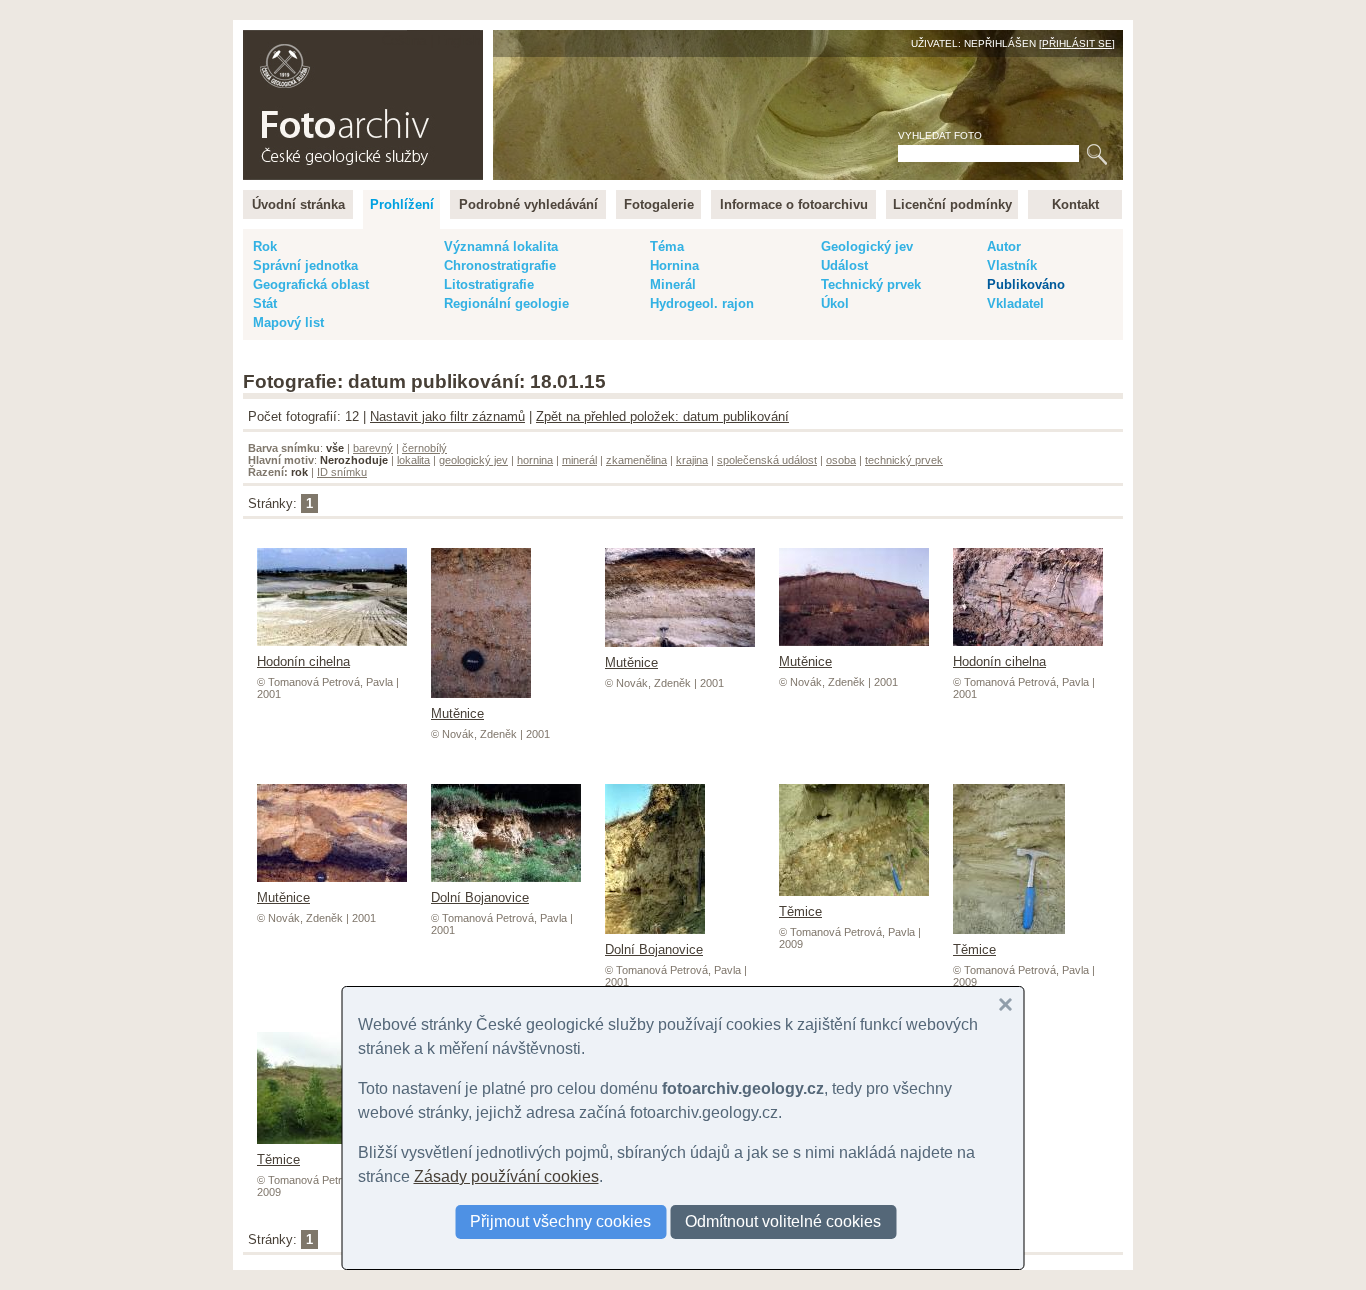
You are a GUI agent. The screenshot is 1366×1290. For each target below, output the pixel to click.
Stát (265, 303)
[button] (1006, 1005)
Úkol (835, 303)
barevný (373, 448)
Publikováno (1026, 284)
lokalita (413, 460)
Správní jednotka (305, 265)
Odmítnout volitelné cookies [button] (783, 1221)
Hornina (674, 265)
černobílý (424, 448)
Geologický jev (867, 246)
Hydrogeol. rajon (702, 303)
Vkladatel (1015, 303)
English (458, 40)
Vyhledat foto (940, 135)
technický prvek (904, 460)
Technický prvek (871, 284)
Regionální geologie (506, 303)
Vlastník (1012, 265)
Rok (265, 246)
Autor (1004, 246)
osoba (841, 460)
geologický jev (473, 460)
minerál (579, 460)
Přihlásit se (1077, 43)
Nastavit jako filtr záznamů (447, 416)
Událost (844, 265)
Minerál (673, 284)
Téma (667, 246)
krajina (692, 460)
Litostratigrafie (489, 284)
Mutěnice (457, 713)
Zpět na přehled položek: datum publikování (662, 416)
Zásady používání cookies (506, 1176)
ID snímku (342, 472)
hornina (535, 460)
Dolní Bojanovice (480, 897)
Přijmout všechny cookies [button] (560, 1221)
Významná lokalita (501, 246)
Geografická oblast (311, 284)
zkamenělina (636, 460)
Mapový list (288, 322)
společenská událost (767, 460)
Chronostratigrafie (500, 265)
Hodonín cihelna (303, 661)
